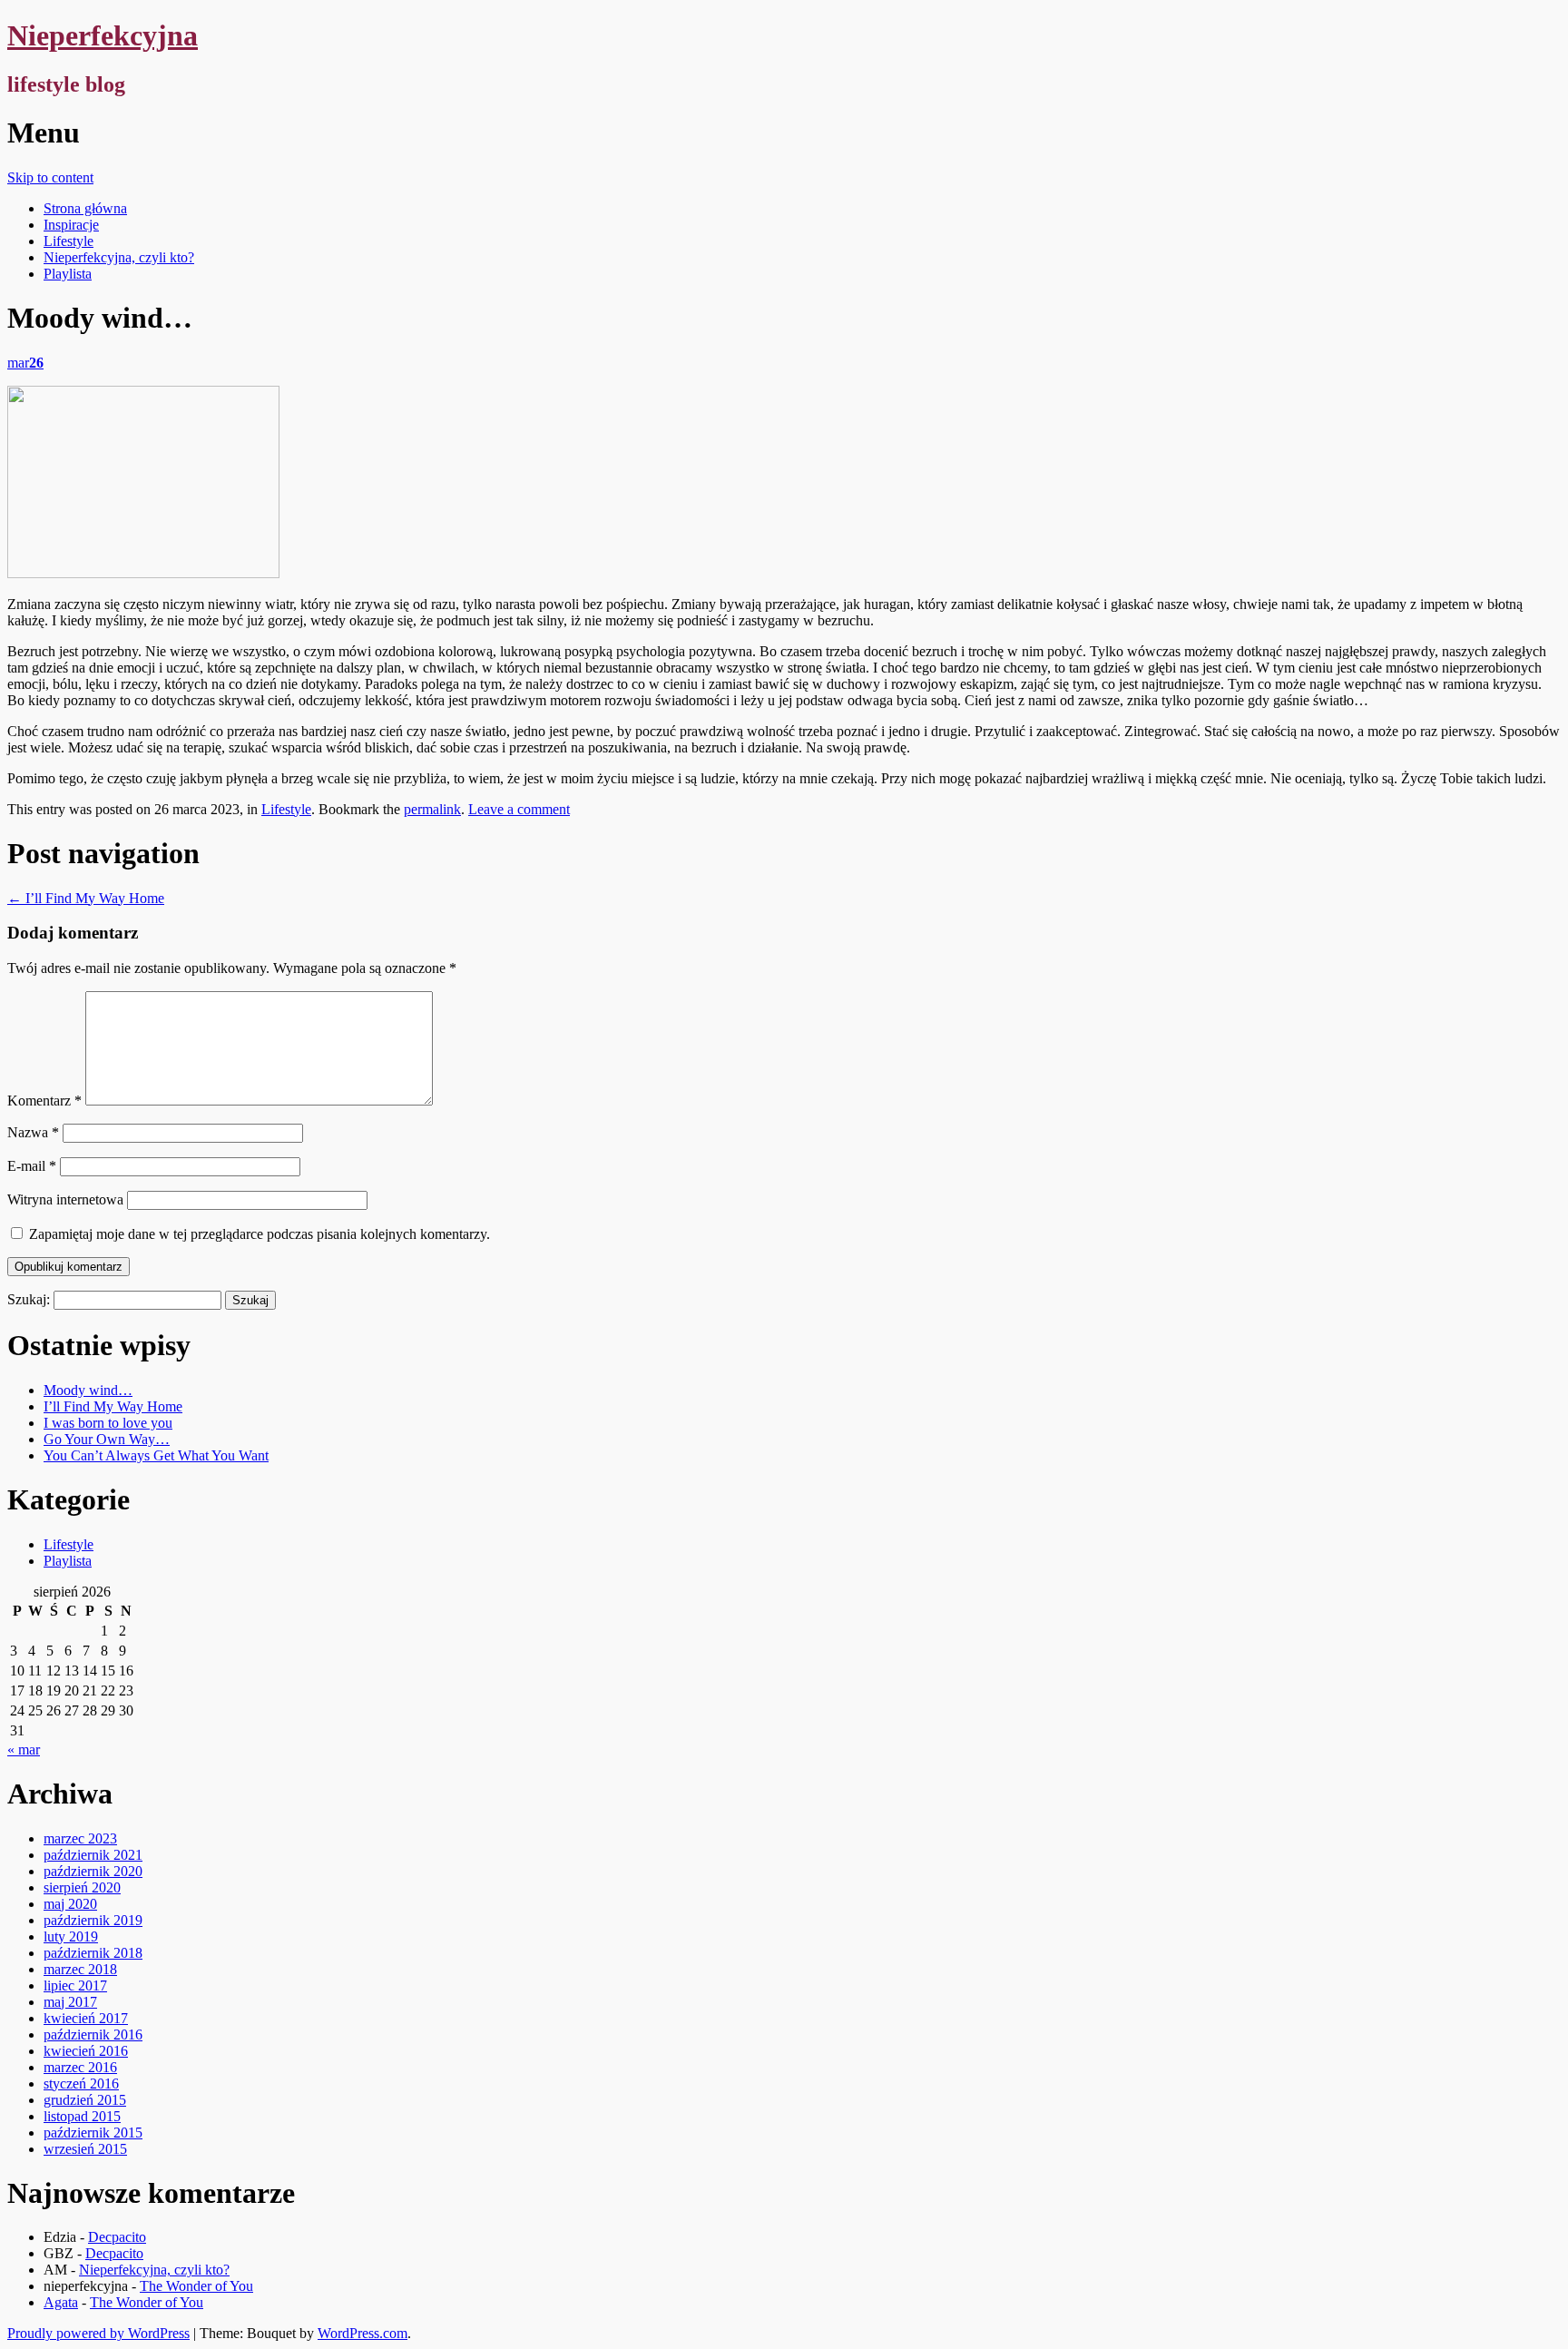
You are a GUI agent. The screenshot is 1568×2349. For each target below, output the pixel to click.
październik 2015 (93, 2133)
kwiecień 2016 (86, 2051)
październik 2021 (93, 1855)
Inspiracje (71, 225)
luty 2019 (71, 1936)
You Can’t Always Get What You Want (156, 1455)
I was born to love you (108, 1423)
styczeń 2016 (81, 2084)
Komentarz (44, 1101)
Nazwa (33, 1132)
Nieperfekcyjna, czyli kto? (119, 257)
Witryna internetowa (65, 1199)
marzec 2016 (80, 2067)
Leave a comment (519, 809)
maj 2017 (70, 2002)
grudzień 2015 (85, 2100)
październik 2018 (93, 1953)
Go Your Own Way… (107, 1439)
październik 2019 (93, 1920)
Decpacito (117, 2237)
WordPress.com (363, 2333)
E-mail (32, 1166)
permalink (432, 809)
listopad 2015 (82, 2116)
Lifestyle (69, 241)
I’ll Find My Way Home (86, 898)
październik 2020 (93, 1871)
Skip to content (50, 177)
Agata (61, 2302)
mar (25, 363)
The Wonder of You (196, 2286)
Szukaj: (29, 1299)
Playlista (68, 274)
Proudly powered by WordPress (98, 2333)
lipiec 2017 (75, 1985)
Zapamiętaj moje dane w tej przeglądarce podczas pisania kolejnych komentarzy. (260, 1234)
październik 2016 (93, 2034)
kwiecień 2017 (86, 2018)
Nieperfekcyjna (103, 35)
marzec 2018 (80, 1969)
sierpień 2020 (82, 1887)
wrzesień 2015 (85, 2149)
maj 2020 (70, 1904)
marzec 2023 (80, 1838)
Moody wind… (88, 1390)
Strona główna (85, 208)
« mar (24, 1749)
